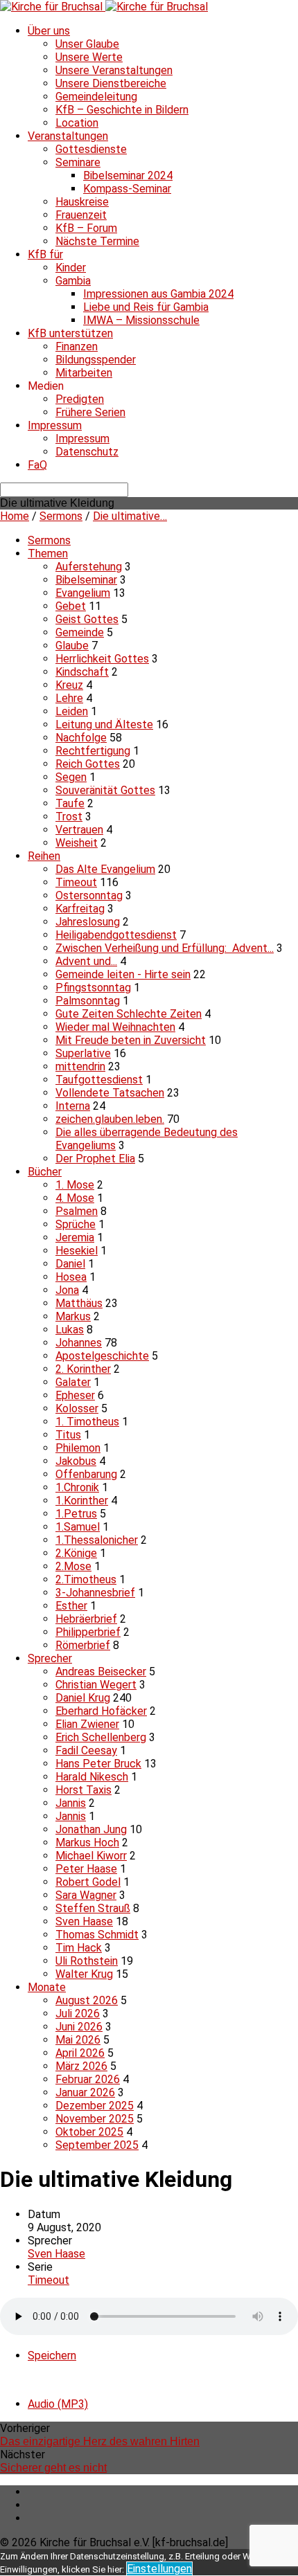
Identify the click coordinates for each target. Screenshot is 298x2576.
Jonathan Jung (91, 1829)
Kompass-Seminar (127, 189)
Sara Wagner (86, 1895)
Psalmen (77, 1211)
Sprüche (76, 1224)
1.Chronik (77, 1487)
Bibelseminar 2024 (128, 175)
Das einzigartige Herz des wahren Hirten (100, 2441)
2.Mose (73, 1566)
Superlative (83, 1053)
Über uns (49, 31)
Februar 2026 (88, 2079)
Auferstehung (89, 567)
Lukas (70, 1330)
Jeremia (75, 1237)
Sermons (61, 516)
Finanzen (77, 346)
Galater (73, 1382)
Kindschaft (82, 672)
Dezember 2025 (95, 2106)
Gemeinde (80, 632)
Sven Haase (84, 1921)
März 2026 (81, 2066)
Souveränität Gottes (105, 790)
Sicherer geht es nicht (53, 2468)
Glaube (72, 646)
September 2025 (97, 2145)
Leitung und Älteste (104, 724)
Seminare (78, 162)
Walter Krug (84, 1974)
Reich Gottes (88, 764)
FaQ (37, 465)
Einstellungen (159, 2569)
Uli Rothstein (87, 1961)
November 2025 (95, 2119)
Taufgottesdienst (99, 1080)
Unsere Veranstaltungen (114, 70)
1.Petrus (76, 1514)
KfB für (45, 254)
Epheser (75, 1395)
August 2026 (87, 2000)
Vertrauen (79, 830)
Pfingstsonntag (93, 988)
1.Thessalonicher (97, 1540)
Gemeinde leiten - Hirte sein (123, 974)
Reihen (44, 856)
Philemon (78, 1448)
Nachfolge (81, 738)
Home (15, 516)
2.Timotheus (86, 1579)
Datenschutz (87, 452)
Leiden (72, 711)
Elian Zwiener (87, 1724)
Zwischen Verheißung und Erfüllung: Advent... (165, 948)
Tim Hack (79, 1948)
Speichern (52, 2356)
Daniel (70, 1264)
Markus (73, 1316)
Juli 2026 (78, 2014)
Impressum (55, 425)
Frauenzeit (81, 215)
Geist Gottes (87, 619)
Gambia (73, 281)
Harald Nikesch (92, 1777)
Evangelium (83, 593)
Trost (69, 817)
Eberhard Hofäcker (101, 1711)
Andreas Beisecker (101, 1672)
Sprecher (50, 1658)
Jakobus (76, 1461)
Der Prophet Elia (95, 1159)
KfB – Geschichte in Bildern (122, 110)
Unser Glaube (87, 44)
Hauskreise (82, 202)
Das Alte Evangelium (105, 869)
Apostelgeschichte (102, 1356)
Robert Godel (88, 1882)
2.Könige (76, 1553)
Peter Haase (86, 1869)
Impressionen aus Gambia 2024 (158, 294)
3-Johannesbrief (95, 1593)
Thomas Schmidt (97, 1935)
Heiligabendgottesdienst (116, 935)
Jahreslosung (88, 922)
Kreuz (69, 685)
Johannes (79, 1343)
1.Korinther (82, 1501)
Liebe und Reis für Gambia (146, 307)
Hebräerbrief (86, 1619)
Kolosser (77, 1408)
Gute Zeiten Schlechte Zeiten (129, 1014)
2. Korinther (83, 1369)
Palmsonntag (88, 1001)
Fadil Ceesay (86, 1750)
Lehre (69, 698)
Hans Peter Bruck (98, 1764)
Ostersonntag (89, 895)
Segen (71, 777)
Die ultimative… (130, 516)
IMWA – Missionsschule (141, 320)
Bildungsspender (96, 360)
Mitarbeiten (84, 373)
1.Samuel (78, 1527)
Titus (68, 1435)
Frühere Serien (90, 412)
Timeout (76, 882)
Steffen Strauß (93, 1908)
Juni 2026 (79, 2027)
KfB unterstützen (70, 333)
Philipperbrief (88, 1632)
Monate (47, 1987)
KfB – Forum (86, 228)
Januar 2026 (85, 2092)
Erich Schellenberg (101, 1737)
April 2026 (80, 2053)
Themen (48, 553)
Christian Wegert (96, 1685)
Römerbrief (83, 1645)
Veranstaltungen (68, 136)
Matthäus (79, 1303)
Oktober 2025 (89, 2132)
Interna (73, 1106)
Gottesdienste (91, 149)
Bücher (45, 1172)
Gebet (71, 606)
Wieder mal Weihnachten (115, 1027)
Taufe (70, 803)
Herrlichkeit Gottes (102, 659)
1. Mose (75, 1185)
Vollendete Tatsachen (110, 1093)
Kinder (71, 268)
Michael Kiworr (91, 1856)
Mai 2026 (78, 2040)
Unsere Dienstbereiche (111, 83)
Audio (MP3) (58, 2404)
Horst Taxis (84, 1790)
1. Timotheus (87, 1422)
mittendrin (80, 1066)
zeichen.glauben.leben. (110, 1119)
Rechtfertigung (93, 751)
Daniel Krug (83, 1698)
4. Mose (75, 1198)
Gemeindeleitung (96, 97)
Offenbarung (86, 1474)
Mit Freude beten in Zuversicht (131, 1040)
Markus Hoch (87, 1843)
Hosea (71, 1277)
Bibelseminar (86, 580)
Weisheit (77, 843)
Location (77, 123)
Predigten (80, 399)
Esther (71, 1606)
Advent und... (86, 961)
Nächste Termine (97, 241)
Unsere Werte (89, 57)
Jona (67, 1290)
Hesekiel (77, 1251)
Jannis (71, 1803)
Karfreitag (80, 909)
